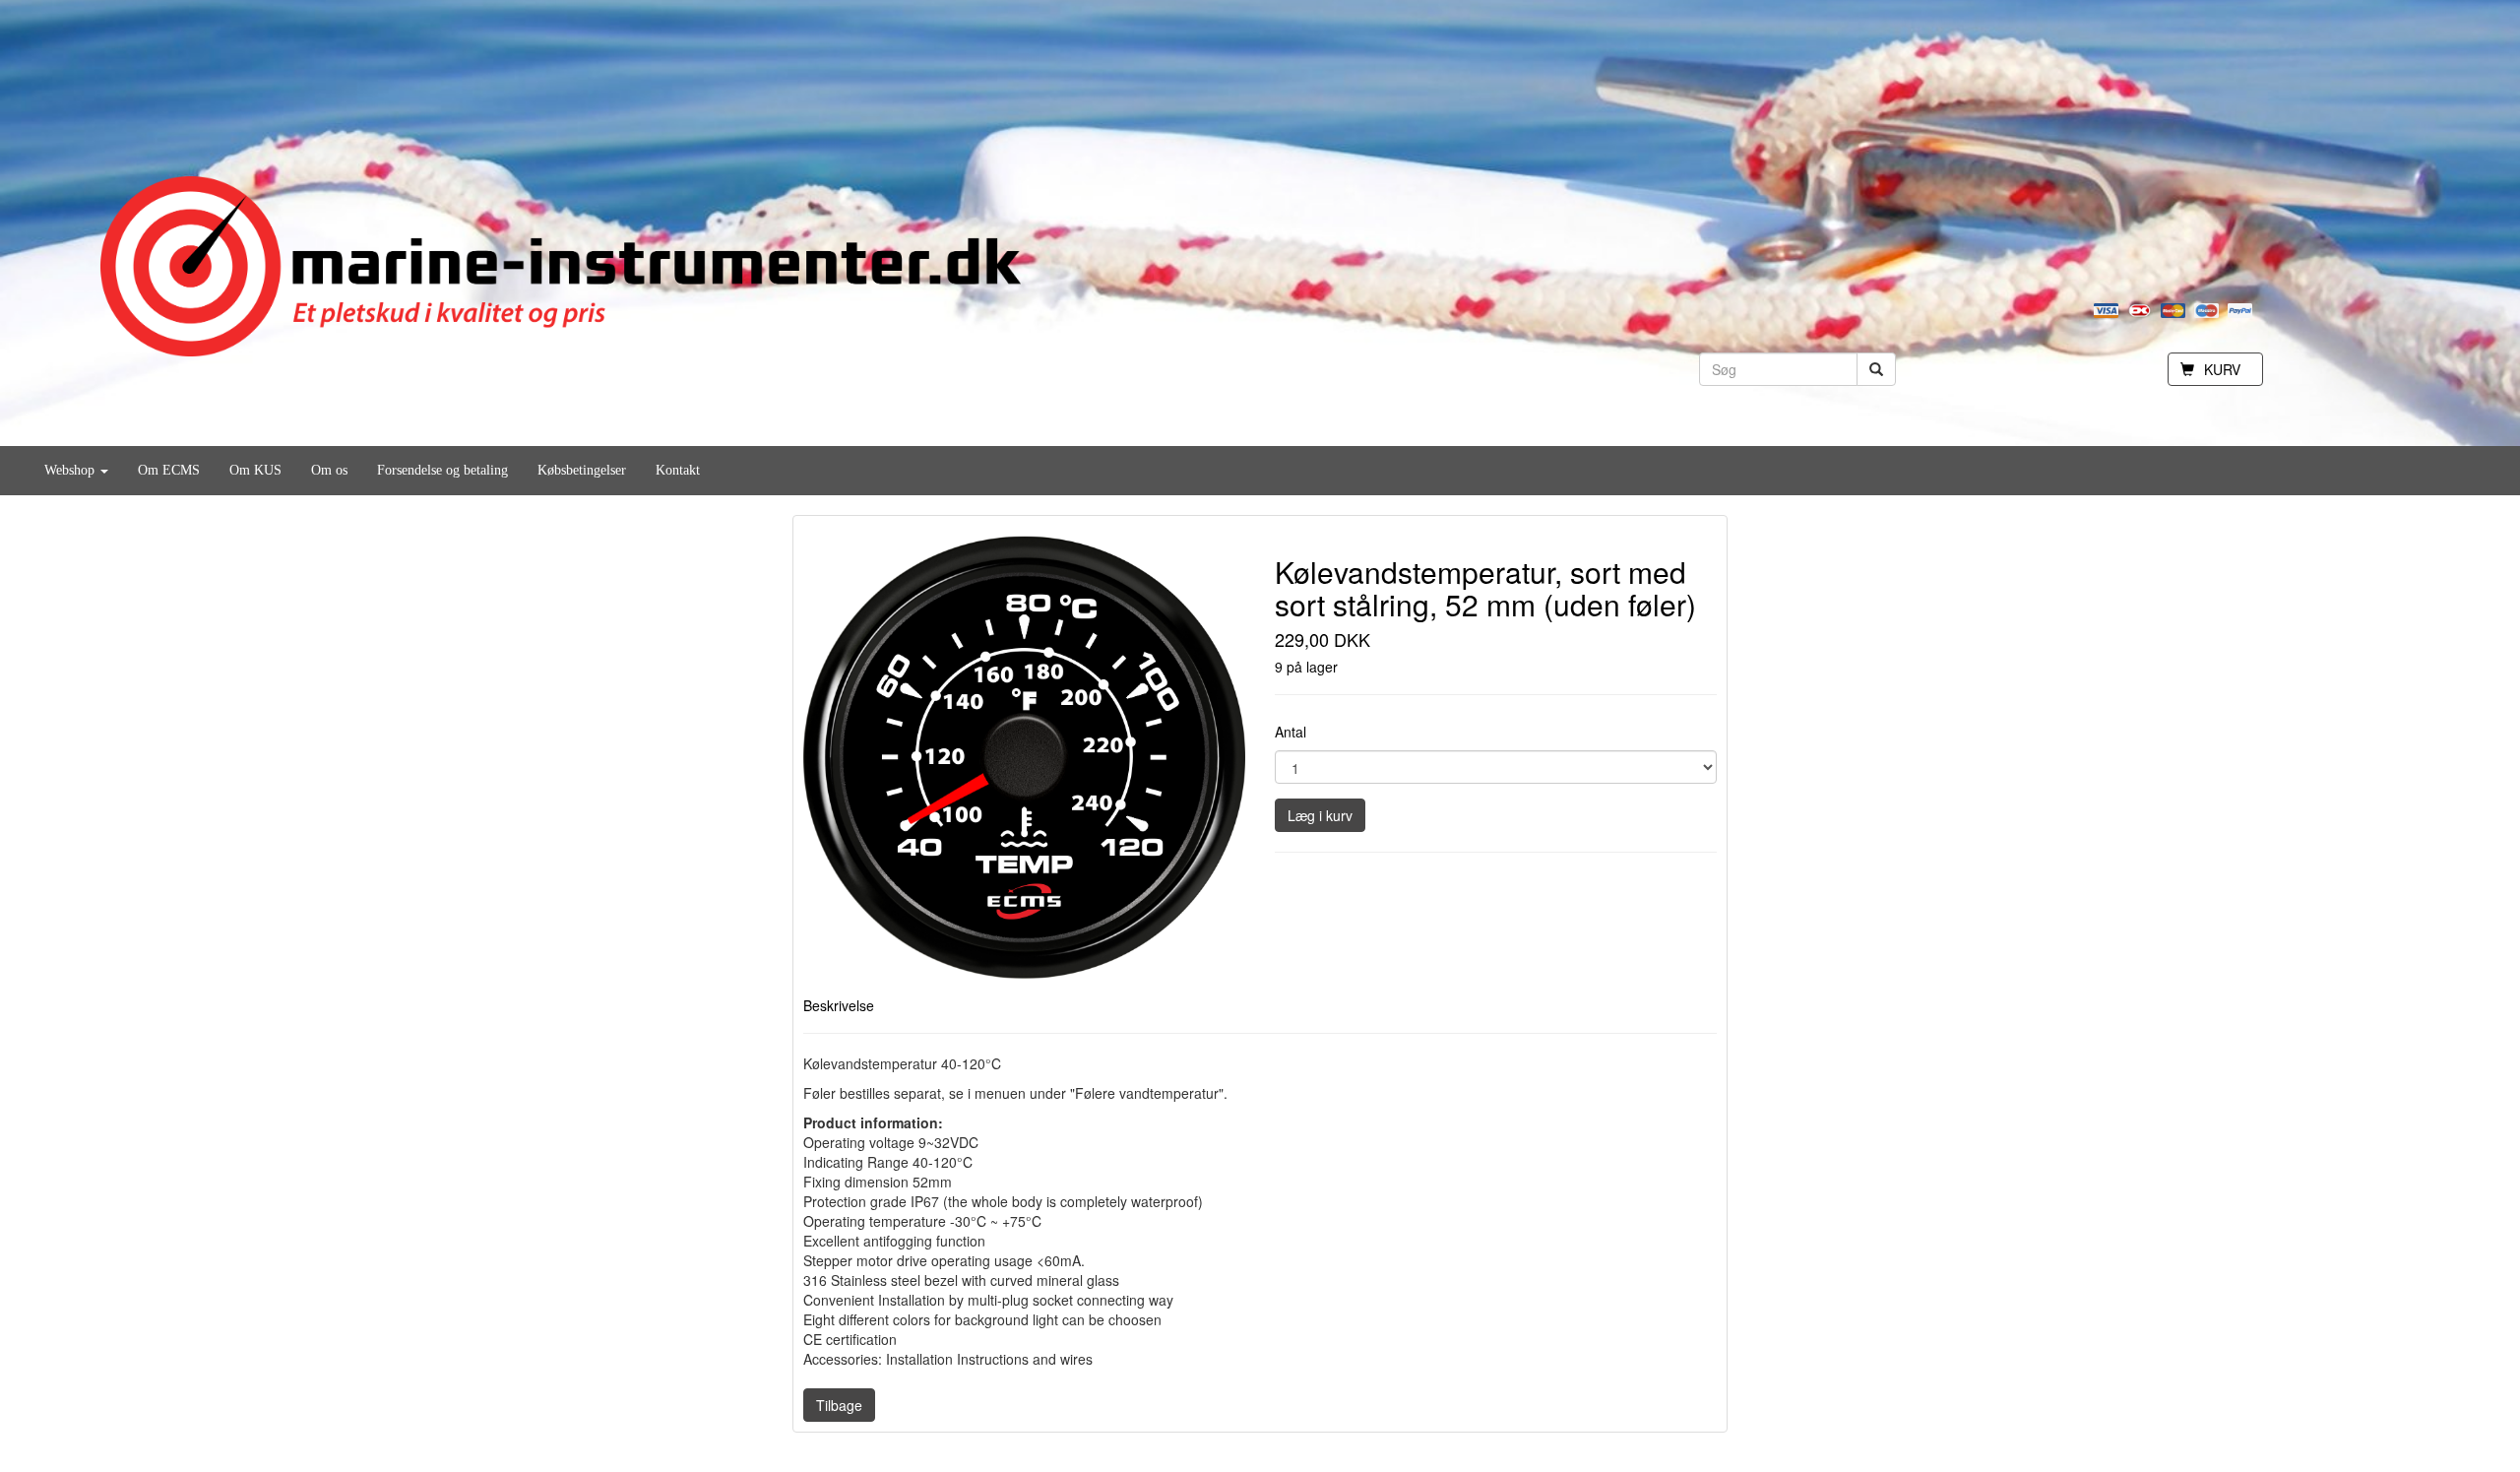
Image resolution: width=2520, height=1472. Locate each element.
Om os (329, 470)
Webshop (71, 470)
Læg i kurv (1320, 815)
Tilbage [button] (839, 1405)
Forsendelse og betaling (442, 470)
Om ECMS (169, 470)
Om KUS (255, 470)
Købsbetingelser (582, 470)
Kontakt (678, 470)
